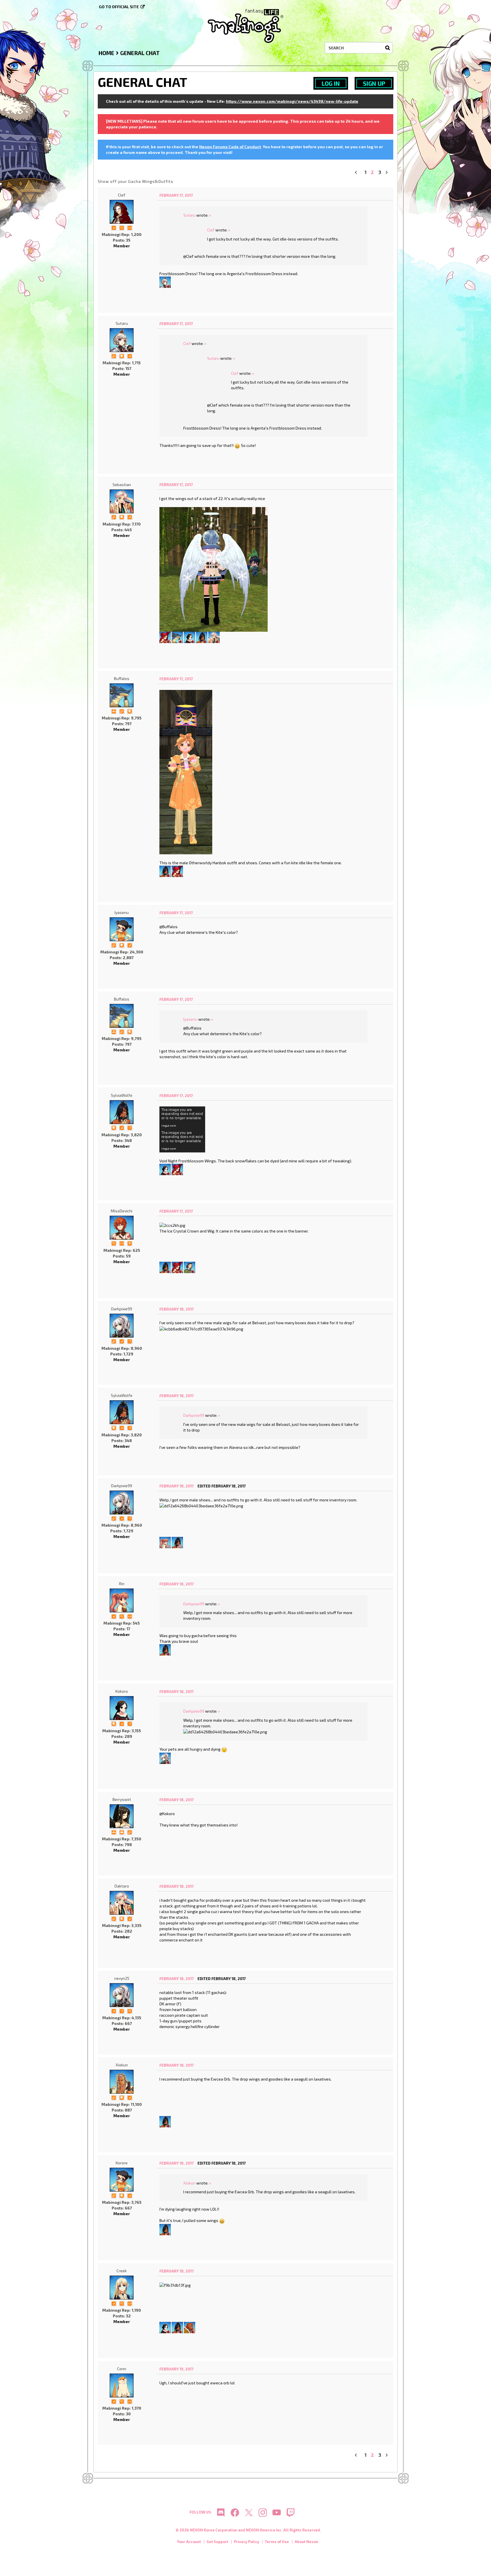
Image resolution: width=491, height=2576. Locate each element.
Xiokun (122, 2065)
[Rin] (165, 1542)
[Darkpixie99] (122, 1326)
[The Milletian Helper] (114, 711)
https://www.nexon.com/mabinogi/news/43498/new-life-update (292, 101)
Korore (122, 2163)
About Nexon (306, 2542)
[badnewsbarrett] (165, 637)
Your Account (189, 2542)
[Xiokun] (122, 2082)
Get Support (217, 2542)
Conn (122, 2369)
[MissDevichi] (122, 1228)
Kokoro (122, 1691)
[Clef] (122, 212)
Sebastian (122, 485)
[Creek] (122, 2288)
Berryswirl (122, 1799)
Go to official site (119, 7)
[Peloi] (190, 1267)
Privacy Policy (246, 2542)
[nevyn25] (122, 1995)
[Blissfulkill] (165, 1758)
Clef (122, 195)
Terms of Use (277, 2542)
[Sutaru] (165, 282)
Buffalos (122, 678)
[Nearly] (190, 2327)
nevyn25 (122, 1978)
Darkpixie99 (122, 1309)
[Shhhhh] (122, 356)
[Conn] (122, 2385)
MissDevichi (122, 1211)
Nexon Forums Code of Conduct (230, 147)
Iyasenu (122, 912)
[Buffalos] (177, 637)
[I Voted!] (114, 227)
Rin (122, 1584)
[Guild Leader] (122, 1832)
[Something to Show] (114, 356)
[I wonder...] (122, 227)
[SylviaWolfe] (202, 637)
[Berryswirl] (122, 1816)
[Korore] (122, 2180)
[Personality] (130, 227)
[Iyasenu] (122, 929)
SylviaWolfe (122, 1095)
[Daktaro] (214, 637)
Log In (331, 83)
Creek (122, 2271)
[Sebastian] (122, 501)
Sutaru (189, 215)
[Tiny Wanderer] (130, 1243)
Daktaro (122, 1886)
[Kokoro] (190, 637)
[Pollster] (130, 1127)
